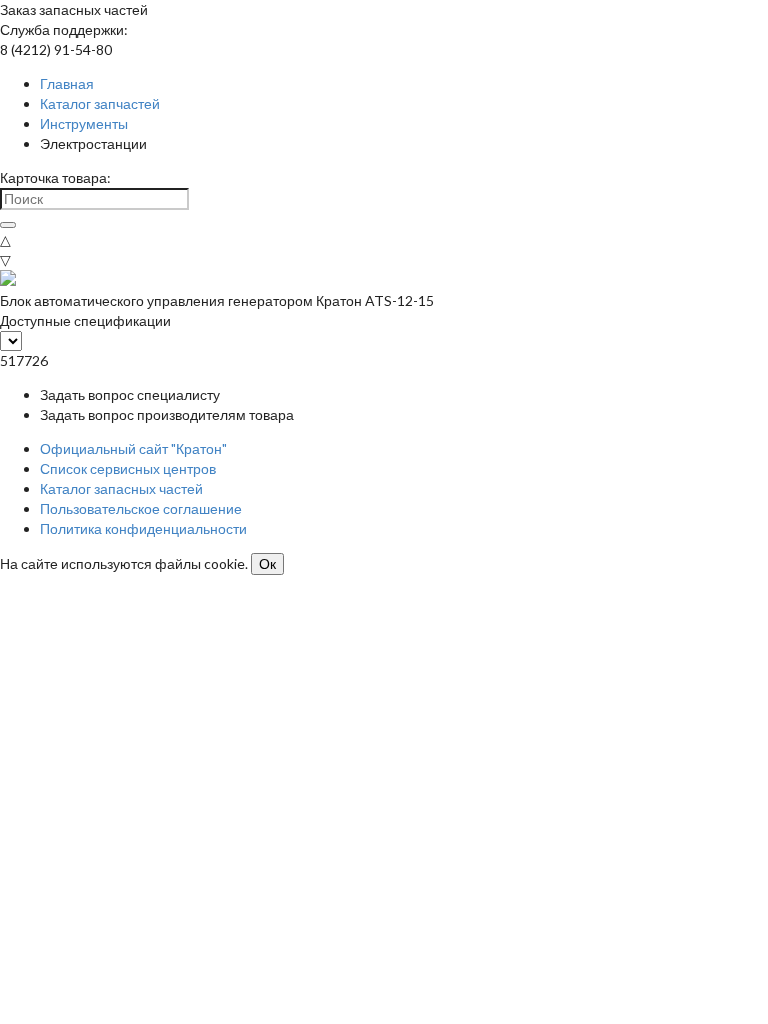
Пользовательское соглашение (141, 508)
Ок (267, 564)
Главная (67, 83)
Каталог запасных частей (121, 488)
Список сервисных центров (128, 468)
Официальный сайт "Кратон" (133, 448)
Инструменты (84, 123)
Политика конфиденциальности (143, 528)
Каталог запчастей (100, 103)
